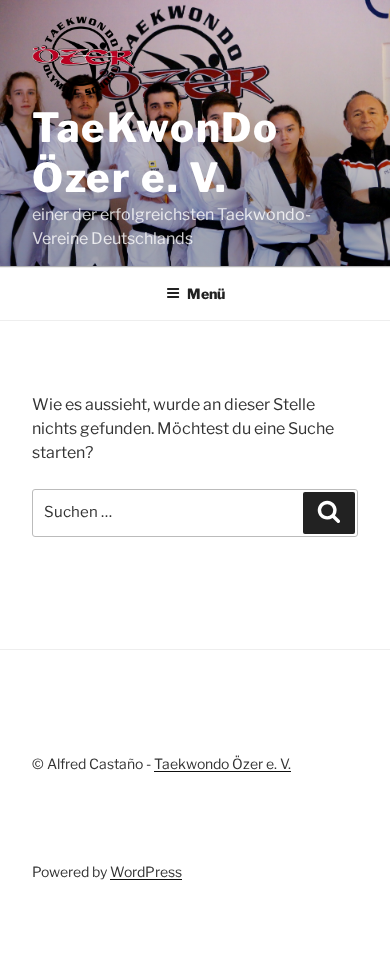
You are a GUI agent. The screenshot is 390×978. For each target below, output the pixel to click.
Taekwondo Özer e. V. (222, 763)
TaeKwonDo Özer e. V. (155, 152)
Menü (206, 293)
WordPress (146, 871)
